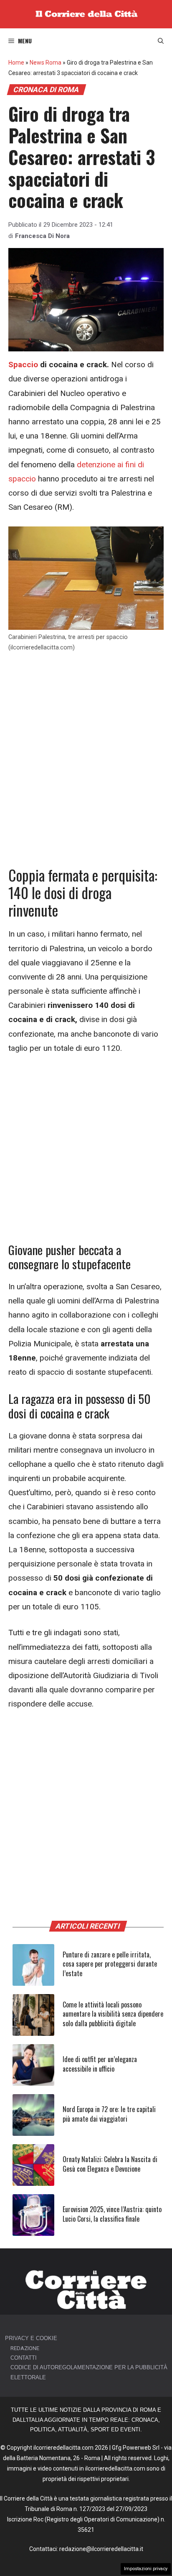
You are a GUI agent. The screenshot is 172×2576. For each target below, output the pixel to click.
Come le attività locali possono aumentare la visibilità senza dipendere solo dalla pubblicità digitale (113, 2014)
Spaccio (23, 365)
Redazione (25, 2348)
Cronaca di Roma (46, 90)
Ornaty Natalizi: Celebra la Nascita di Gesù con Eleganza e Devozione (110, 2164)
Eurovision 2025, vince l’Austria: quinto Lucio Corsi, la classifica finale (112, 2214)
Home (16, 63)
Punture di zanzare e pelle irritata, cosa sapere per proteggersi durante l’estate (110, 1964)
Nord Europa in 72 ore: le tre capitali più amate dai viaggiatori (109, 2114)
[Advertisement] (86, 751)
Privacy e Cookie (31, 2338)
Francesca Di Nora (42, 236)
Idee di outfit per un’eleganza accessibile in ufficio (100, 2064)
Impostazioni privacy (146, 2569)
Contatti (24, 2358)
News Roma (46, 63)
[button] (161, 41)
